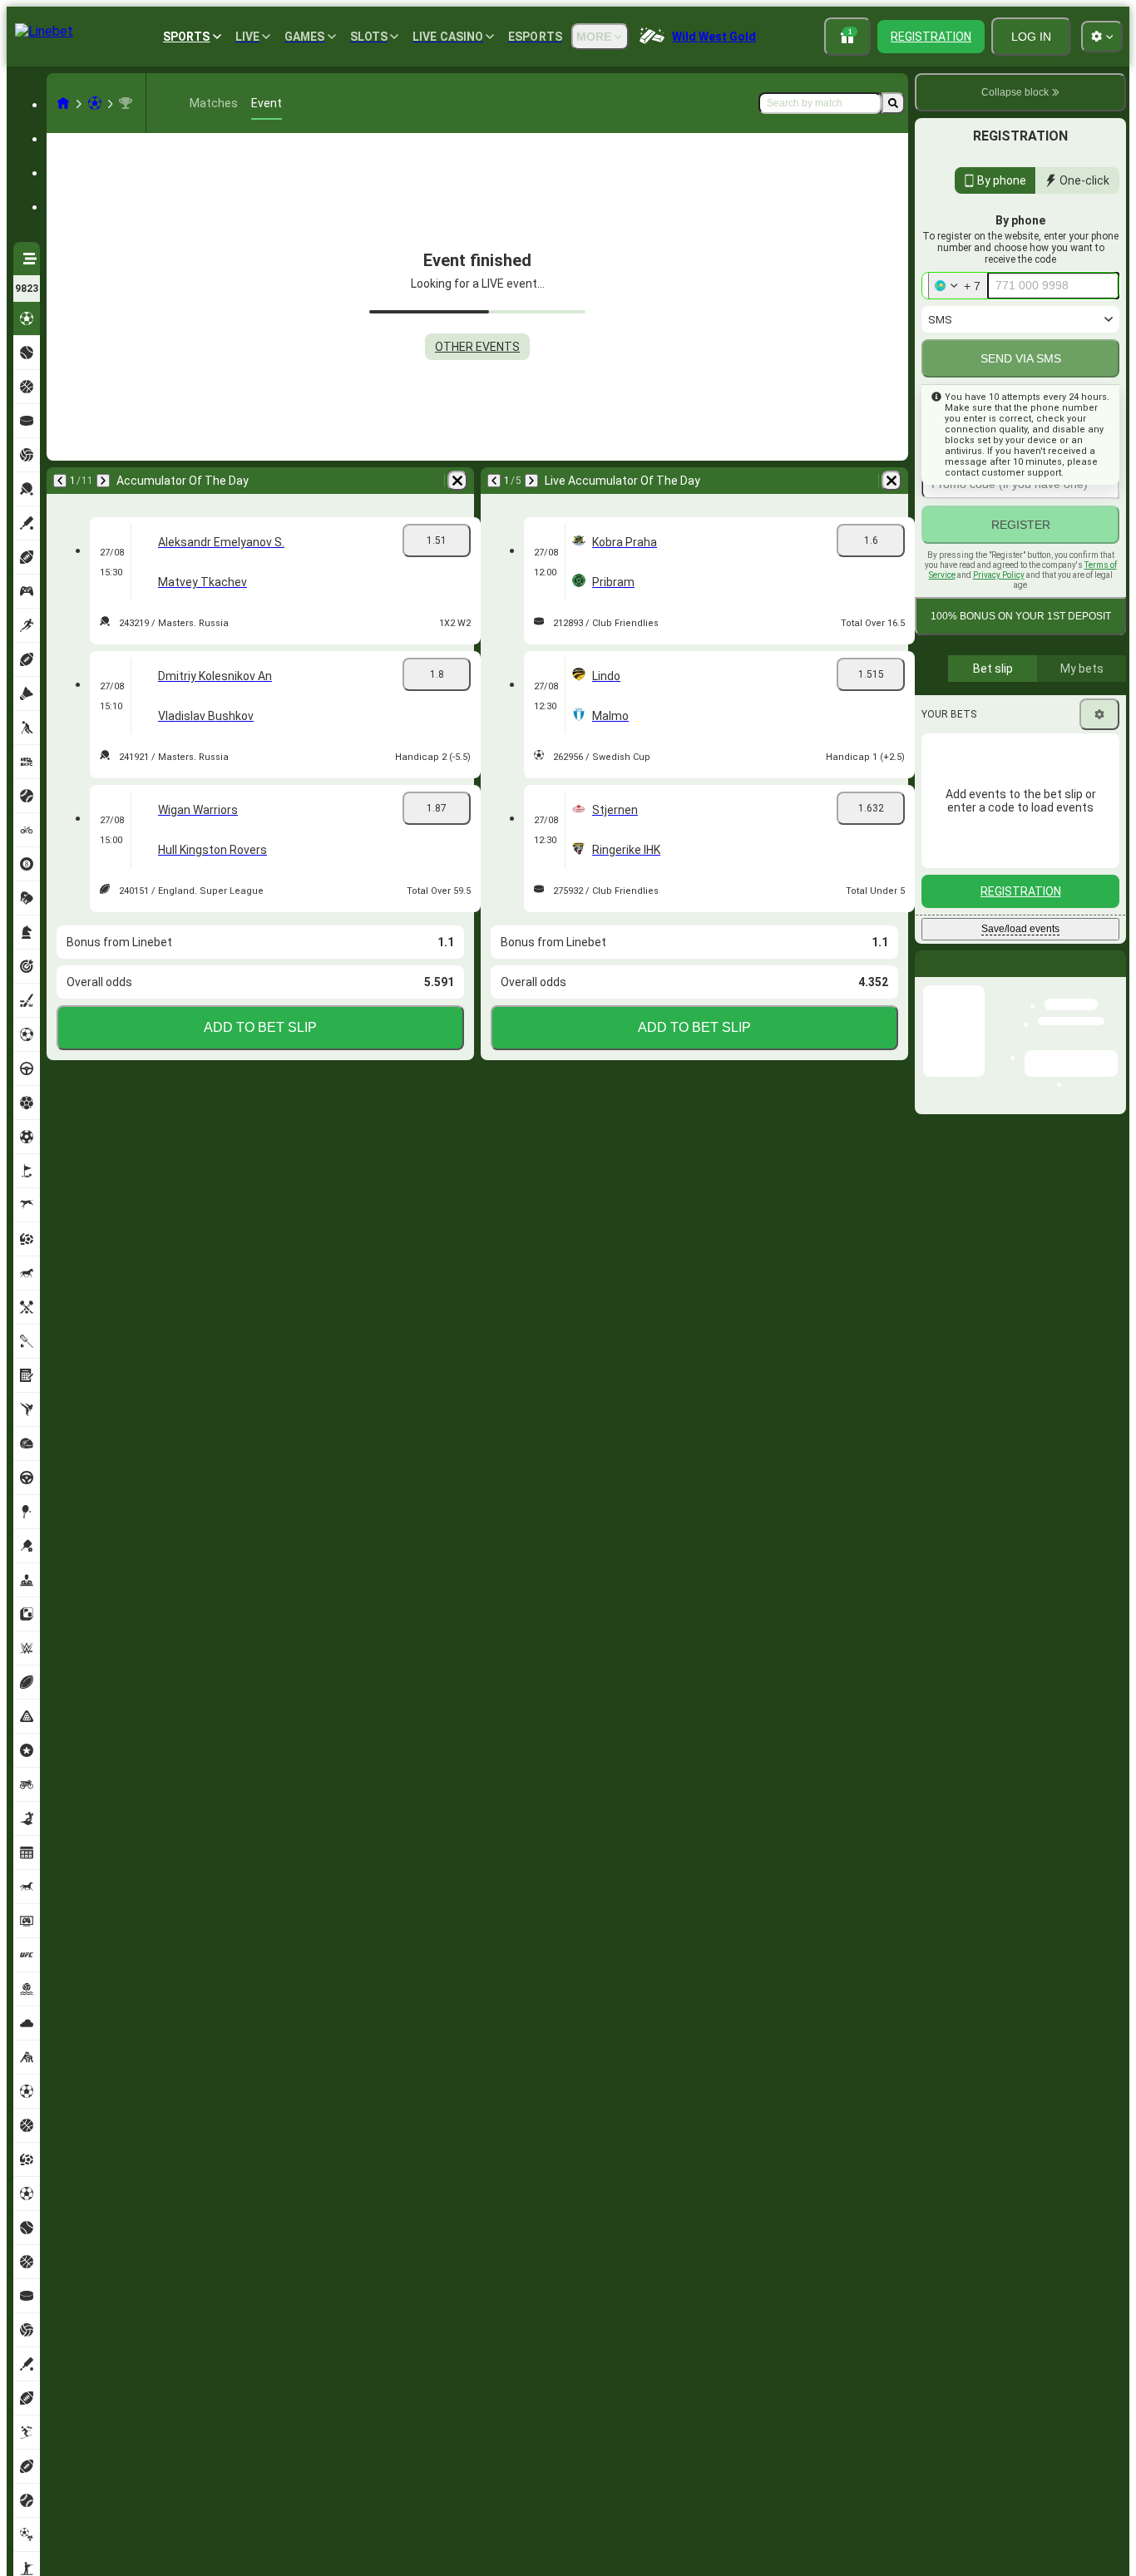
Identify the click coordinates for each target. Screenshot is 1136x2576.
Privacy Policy (999, 575)
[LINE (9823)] (63, 103)
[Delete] (457, 481)
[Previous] (60, 481)
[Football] (95, 103)
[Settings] (1099, 714)
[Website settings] (1102, 37)
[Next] (103, 481)
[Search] (893, 103)
